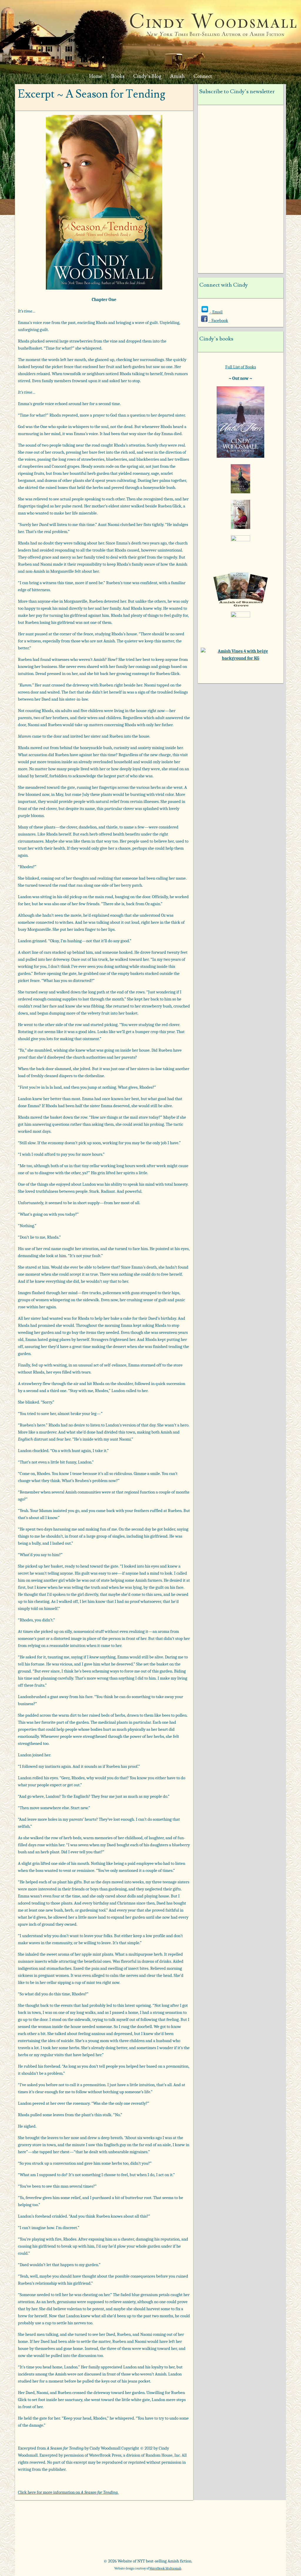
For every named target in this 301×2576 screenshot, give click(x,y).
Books (118, 76)
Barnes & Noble (98, 2522)
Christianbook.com (197, 2522)
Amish (177, 76)
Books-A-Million (148, 2522)
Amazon (49, 2522)
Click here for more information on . (68, 2492)
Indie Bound (148, 2541)
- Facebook (218, 320)
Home (96, 76)
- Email (216, 312)
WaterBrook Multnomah (165, 2569)
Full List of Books (241, 367)
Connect (203, 76)
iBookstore (246, 2522)
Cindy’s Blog (147, 76)
